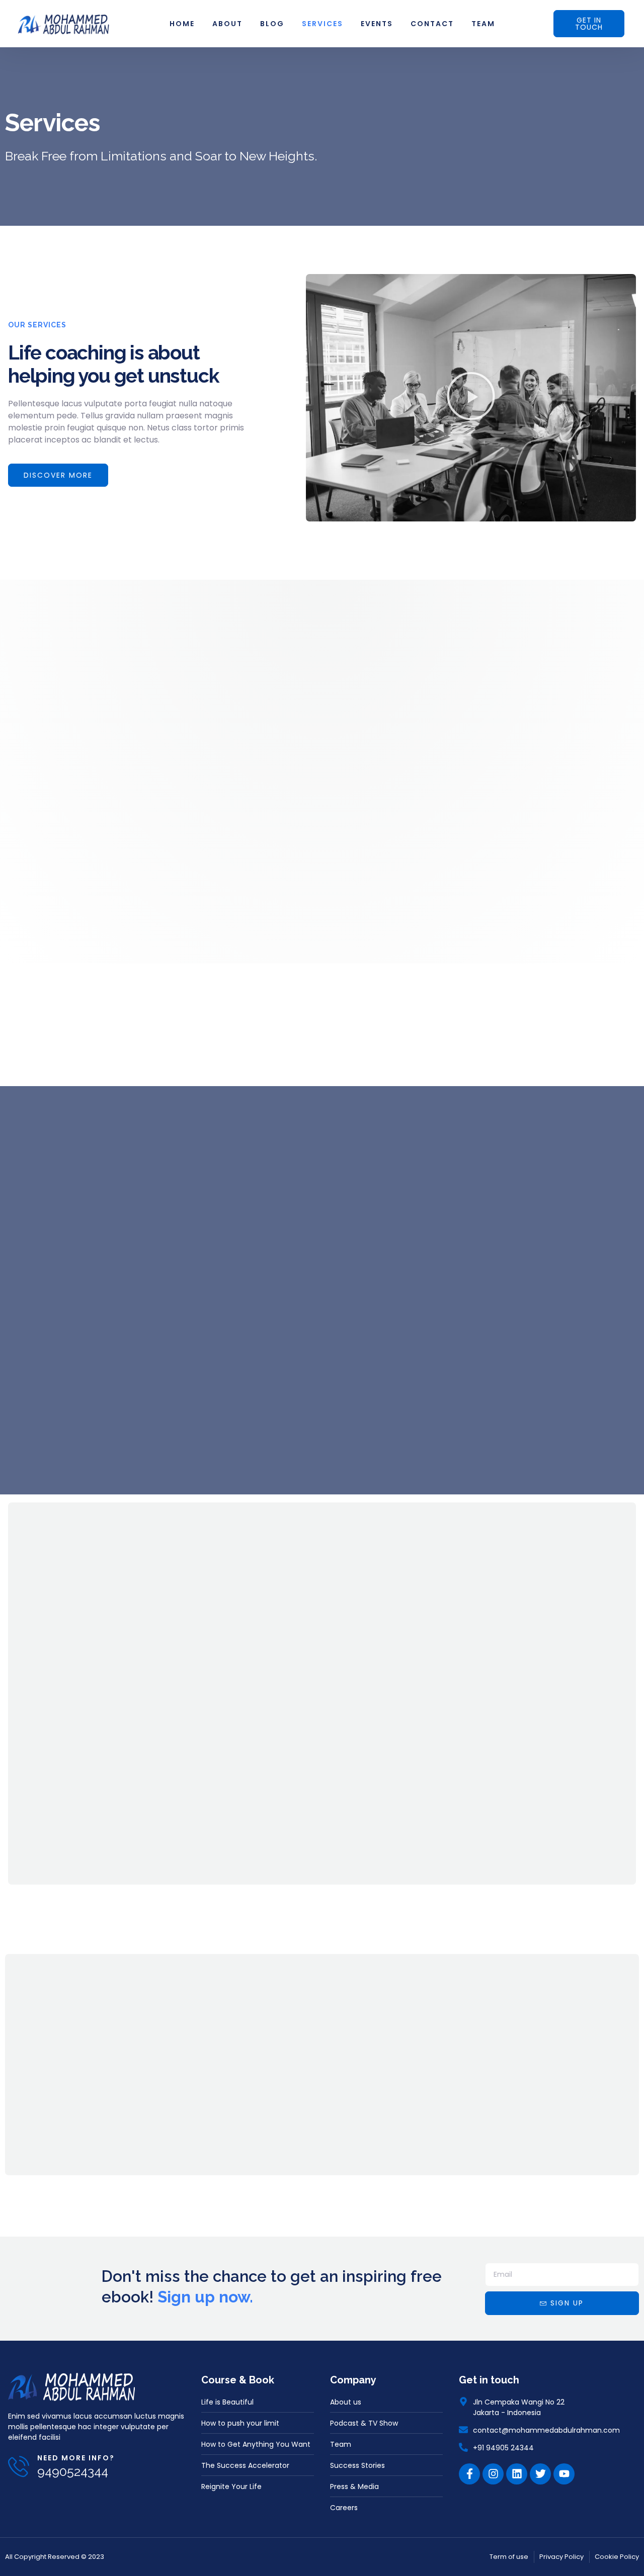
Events (377, 24)
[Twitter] (540, 2474)
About (227, 24)
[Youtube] (564, 2474)
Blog (272, 24)
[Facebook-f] (469, 2474)
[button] (471, 397)
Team (483, 24)
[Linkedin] (517, 2474)
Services (323, 24)
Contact (432, 24)
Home (182, 24)
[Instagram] (493, 2474)
